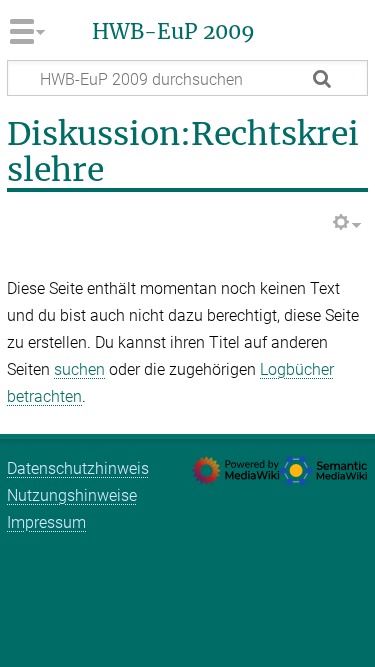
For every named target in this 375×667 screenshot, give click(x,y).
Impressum (46, 522)
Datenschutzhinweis (78, 468)
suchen (79, 369)
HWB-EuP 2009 (173, 32)
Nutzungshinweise (72, 495)
